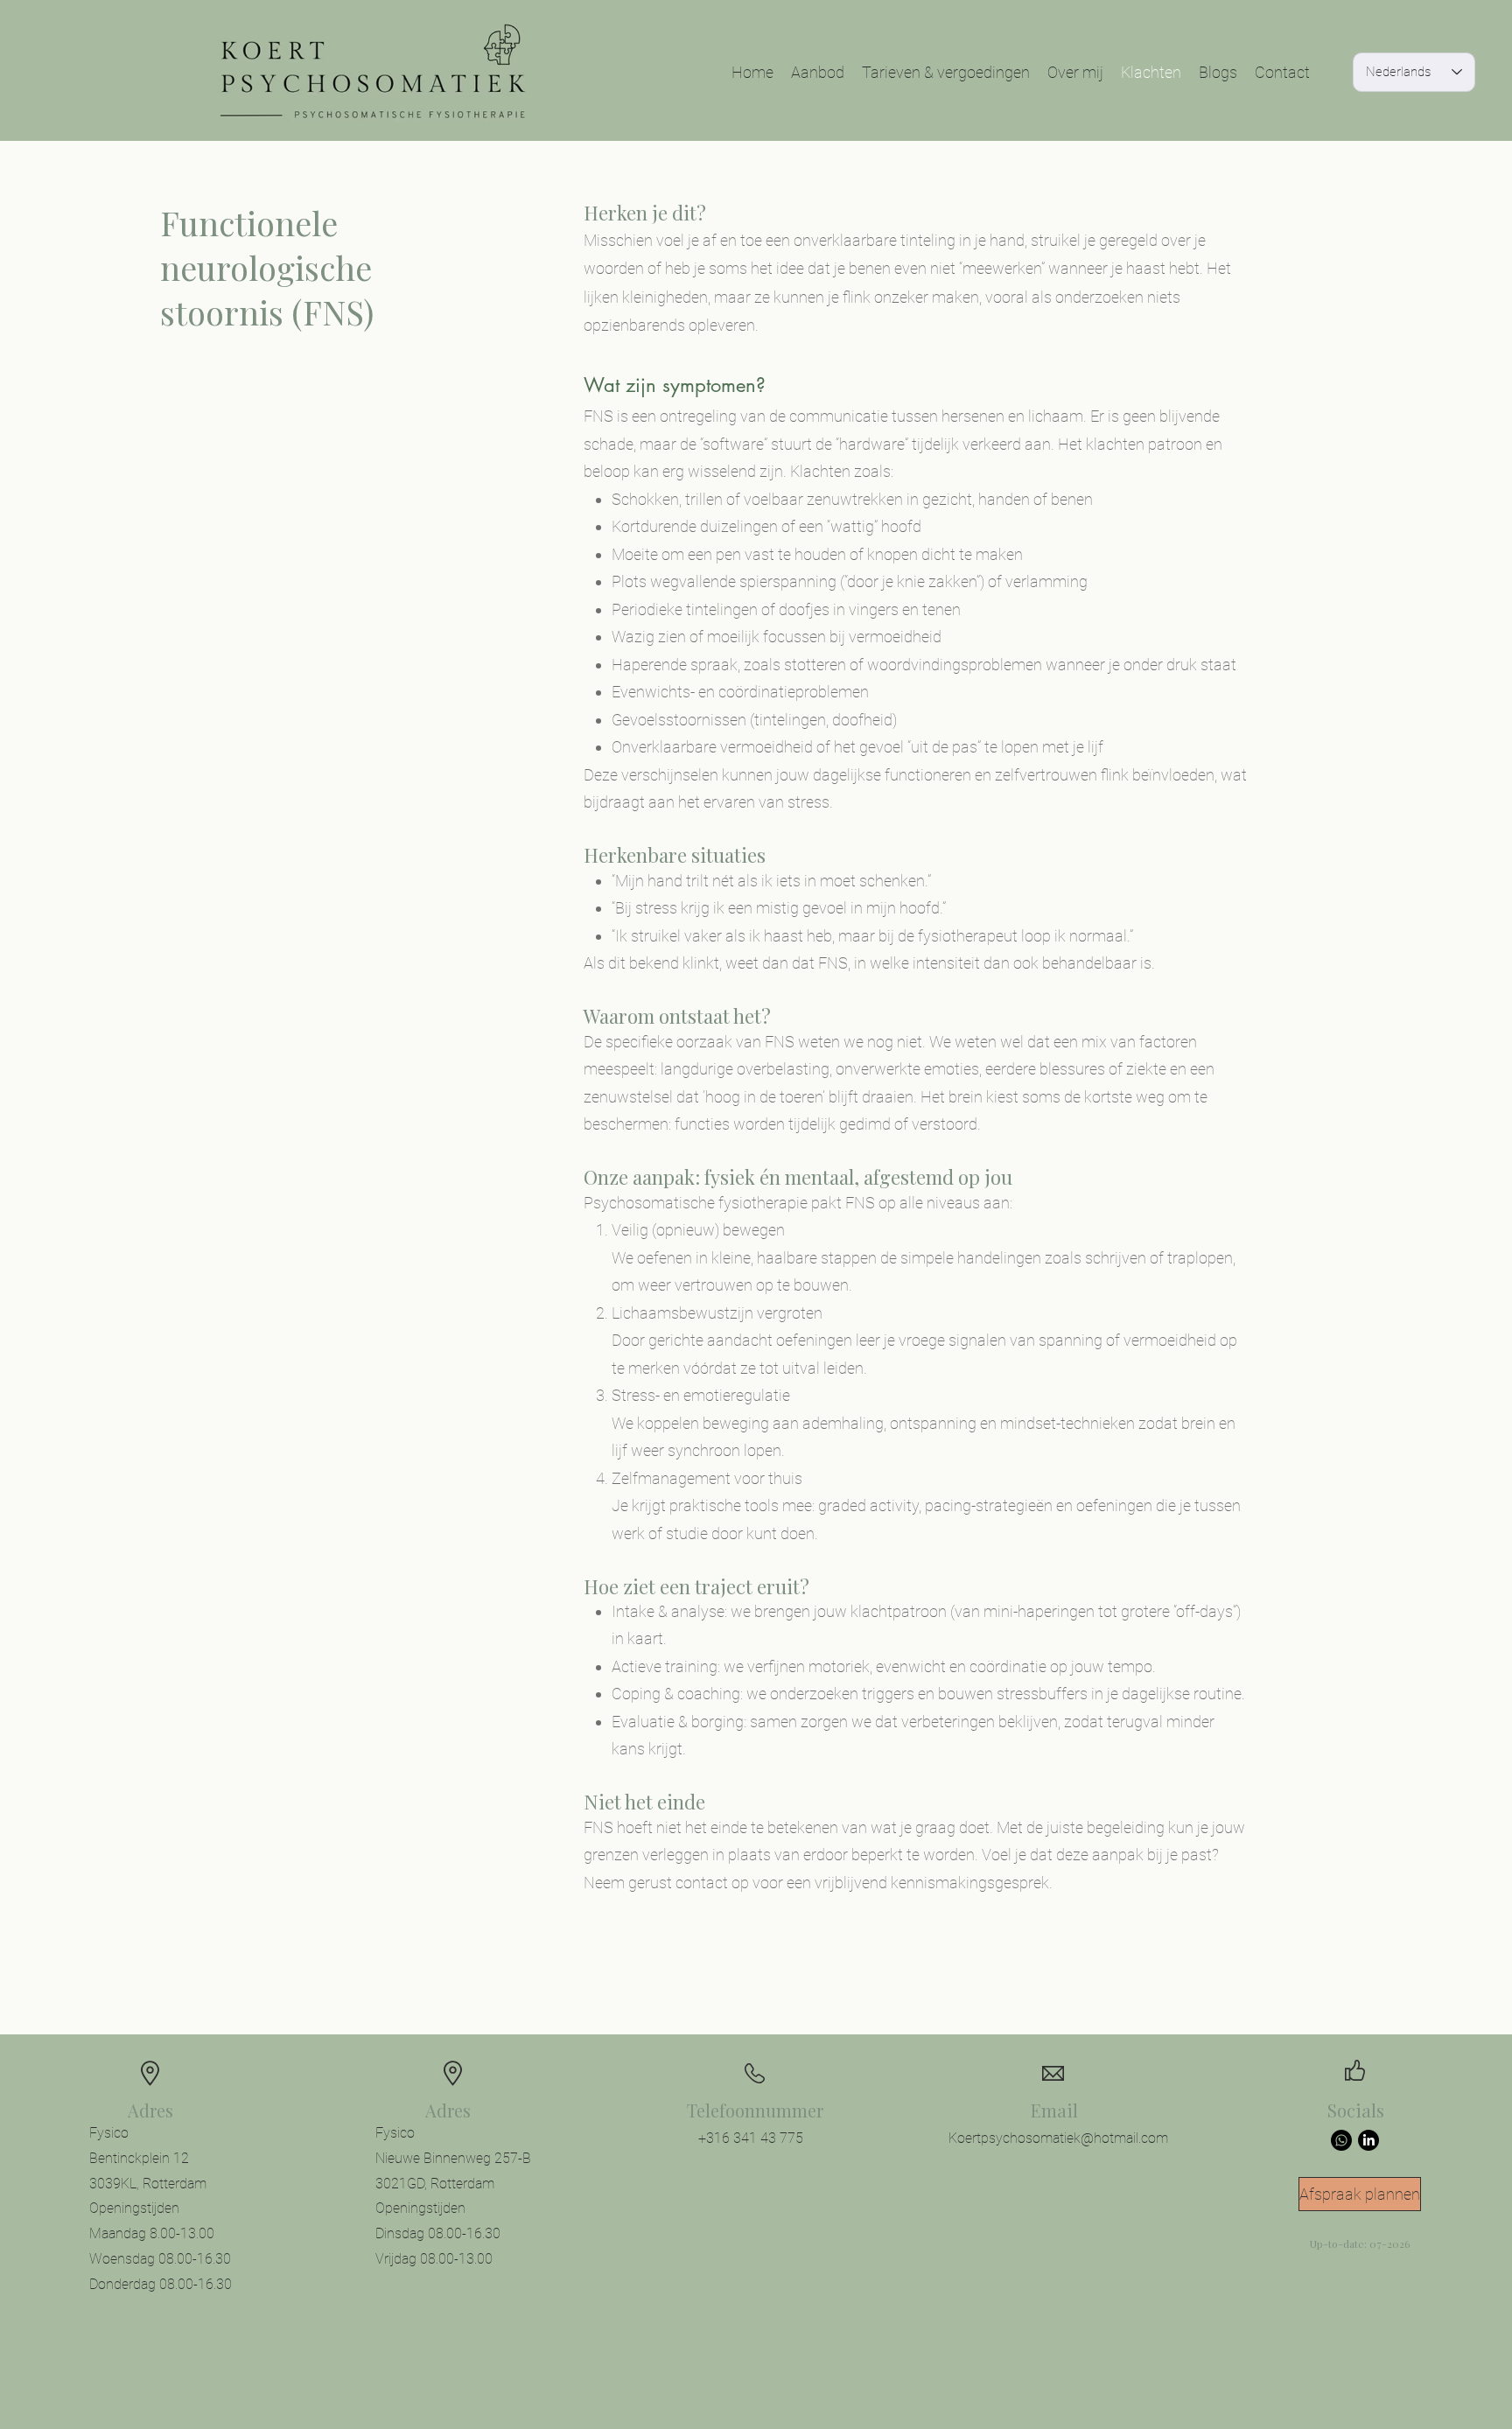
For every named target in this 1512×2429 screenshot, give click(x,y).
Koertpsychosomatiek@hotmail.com (1058, 2138)
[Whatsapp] (1341, 2140)
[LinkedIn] (1368, 2140)
